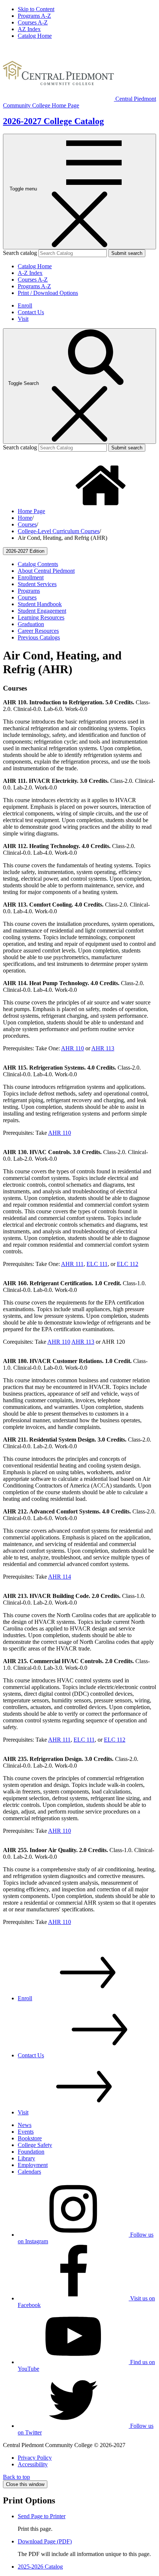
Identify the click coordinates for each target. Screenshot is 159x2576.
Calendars (29, 2172)
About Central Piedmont (46, 571)
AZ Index (29, 29)
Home (25, 518)
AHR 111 (72, 1264)
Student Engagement (42, 611)
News (25, 2125)
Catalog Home (35, 36)
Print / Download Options (48, 293)
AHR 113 (103, 1048)
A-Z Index (30, 273)
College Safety (35, 2145)
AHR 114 (60, 1577)
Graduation (31, 624)
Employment (33, 2165)
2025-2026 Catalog (40, 2567)
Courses (27, 524)
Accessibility (33, 2464)
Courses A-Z (33, 22)
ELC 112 (128, 1264)
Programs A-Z (34, 16)
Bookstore (30, 2138)
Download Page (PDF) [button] (45, 2541)
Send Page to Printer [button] (42, 2516)
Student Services (37, 584)
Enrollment (31, 577)
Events (26, 2132)
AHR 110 (72, 1048)
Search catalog (20, 253)
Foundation (31, 2152)
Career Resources (38, 631)
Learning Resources (41, 617)
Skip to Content (36, 9)
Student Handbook (40, 604)
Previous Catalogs (39, 637)
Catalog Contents (38, 564)
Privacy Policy (35, 2458)
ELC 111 (97, 1264)
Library (26, 2158)
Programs (29, 591)
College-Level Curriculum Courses (59, 531)
